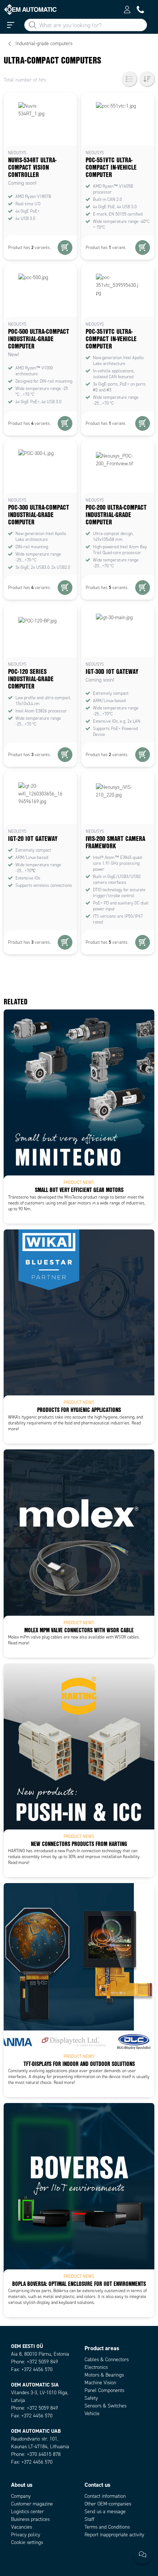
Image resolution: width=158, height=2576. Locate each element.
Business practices (30, 2519)
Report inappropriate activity (114, 2535)
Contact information (105, 2496)
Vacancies (21, 2527)
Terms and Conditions (107, 2527)
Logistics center (27, 2512)
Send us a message (105, 2512)
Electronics (96, 2367)
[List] (129, 79)
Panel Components (104, 2390)
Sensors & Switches (105, 2406)
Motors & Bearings (104, 2375)
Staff (89, 2519)
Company (21, 2496)
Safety (91, 2398)
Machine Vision (100, 2383)
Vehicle (92, 2414)
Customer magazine (32, 2504)
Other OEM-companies (108, 2504)
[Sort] (147, 79)
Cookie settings (27, 2542)
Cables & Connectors (107, 2360)
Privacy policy (26, 2535)
